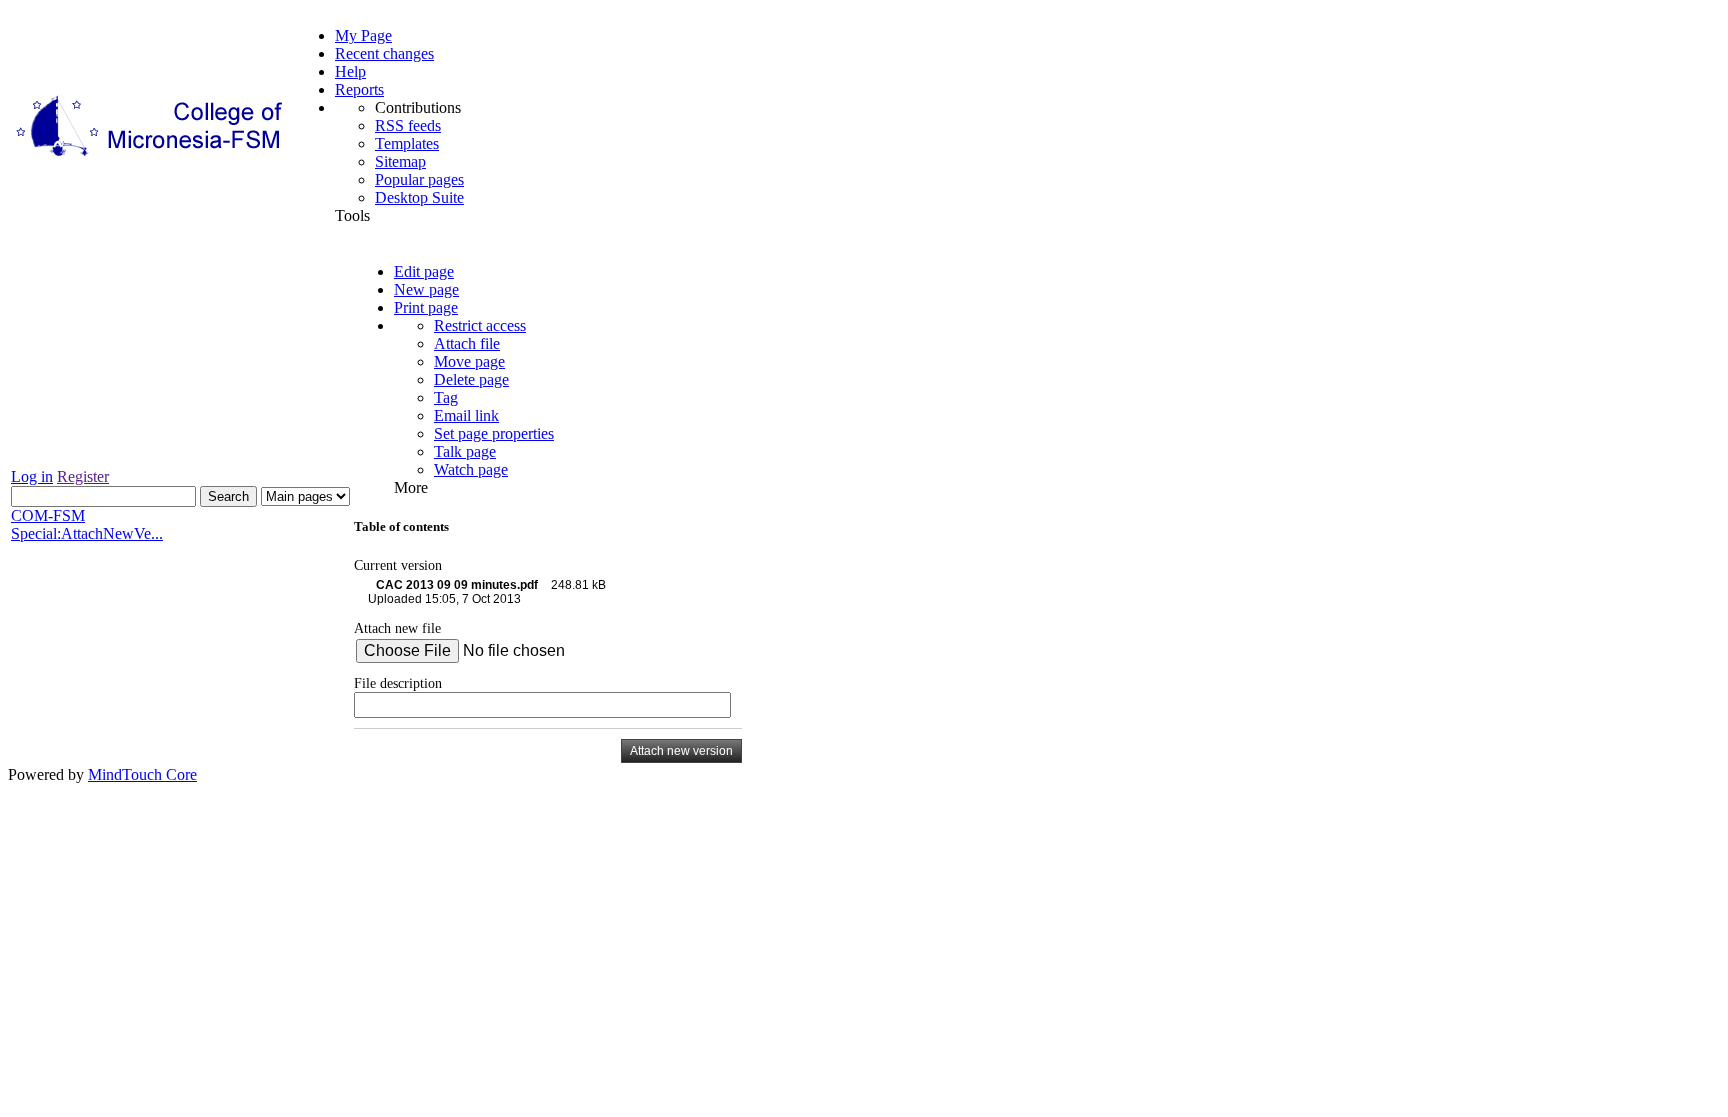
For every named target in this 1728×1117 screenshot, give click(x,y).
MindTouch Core (142, 774)
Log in (32, 476)
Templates (407, 143)
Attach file (467, 343)
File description (398, 683)
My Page (363, 35)
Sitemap (400, 161)
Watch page (471, 469)
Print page (426, 307)
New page (426, 289)
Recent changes (384, 53)
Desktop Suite (419, 197)
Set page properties (494, 433)
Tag (446, 397)
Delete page (471, 379)
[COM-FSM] (151, 156)
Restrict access (480, 325)
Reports (359, 89)
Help (350, 71)
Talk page (465, 451)
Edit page (424, 271)
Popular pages (419, 179)
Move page (469, 361)
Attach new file (397, 628)
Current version (398, 565)
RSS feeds (408, 125)
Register (83, 476)
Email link (466, 415)
